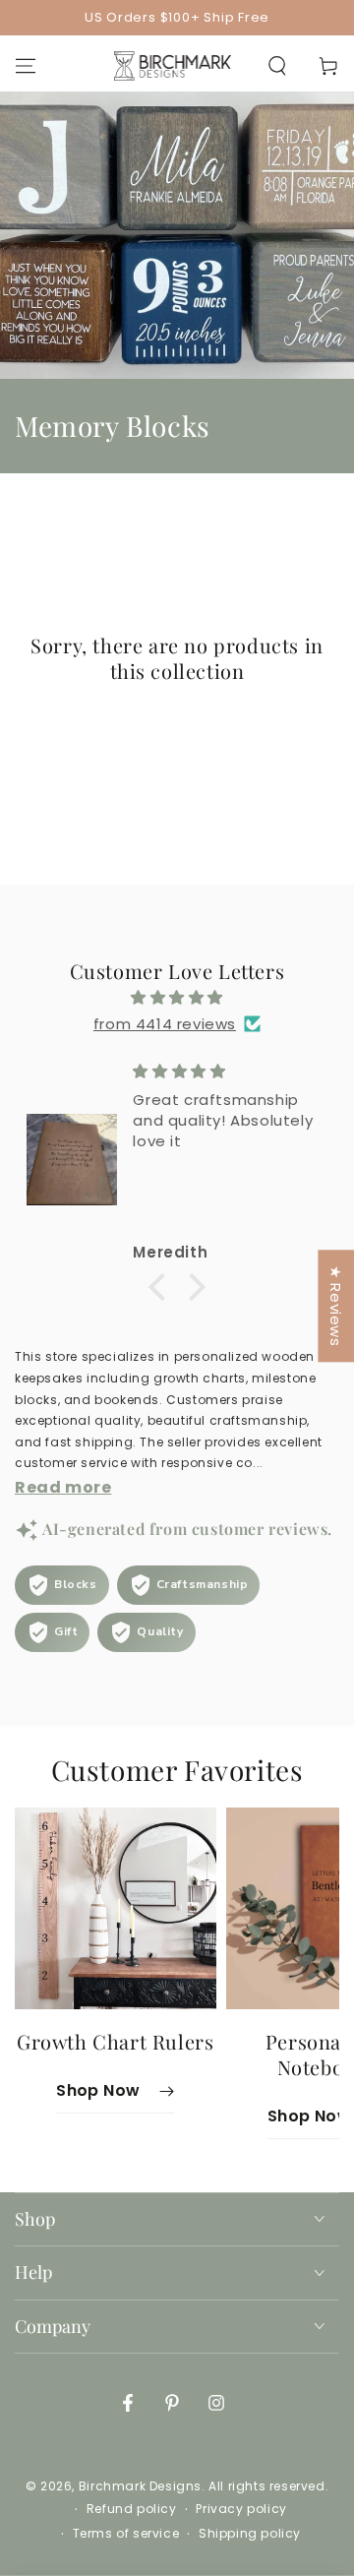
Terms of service (126, 2534)
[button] (277, 66)
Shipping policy (250, 2534)
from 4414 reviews (165, 1024)
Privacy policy (241, 2509)
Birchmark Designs (140, 2486)
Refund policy (132, 2509)
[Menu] (26, 66)
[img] (177, 997)
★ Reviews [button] (336, 1306)
